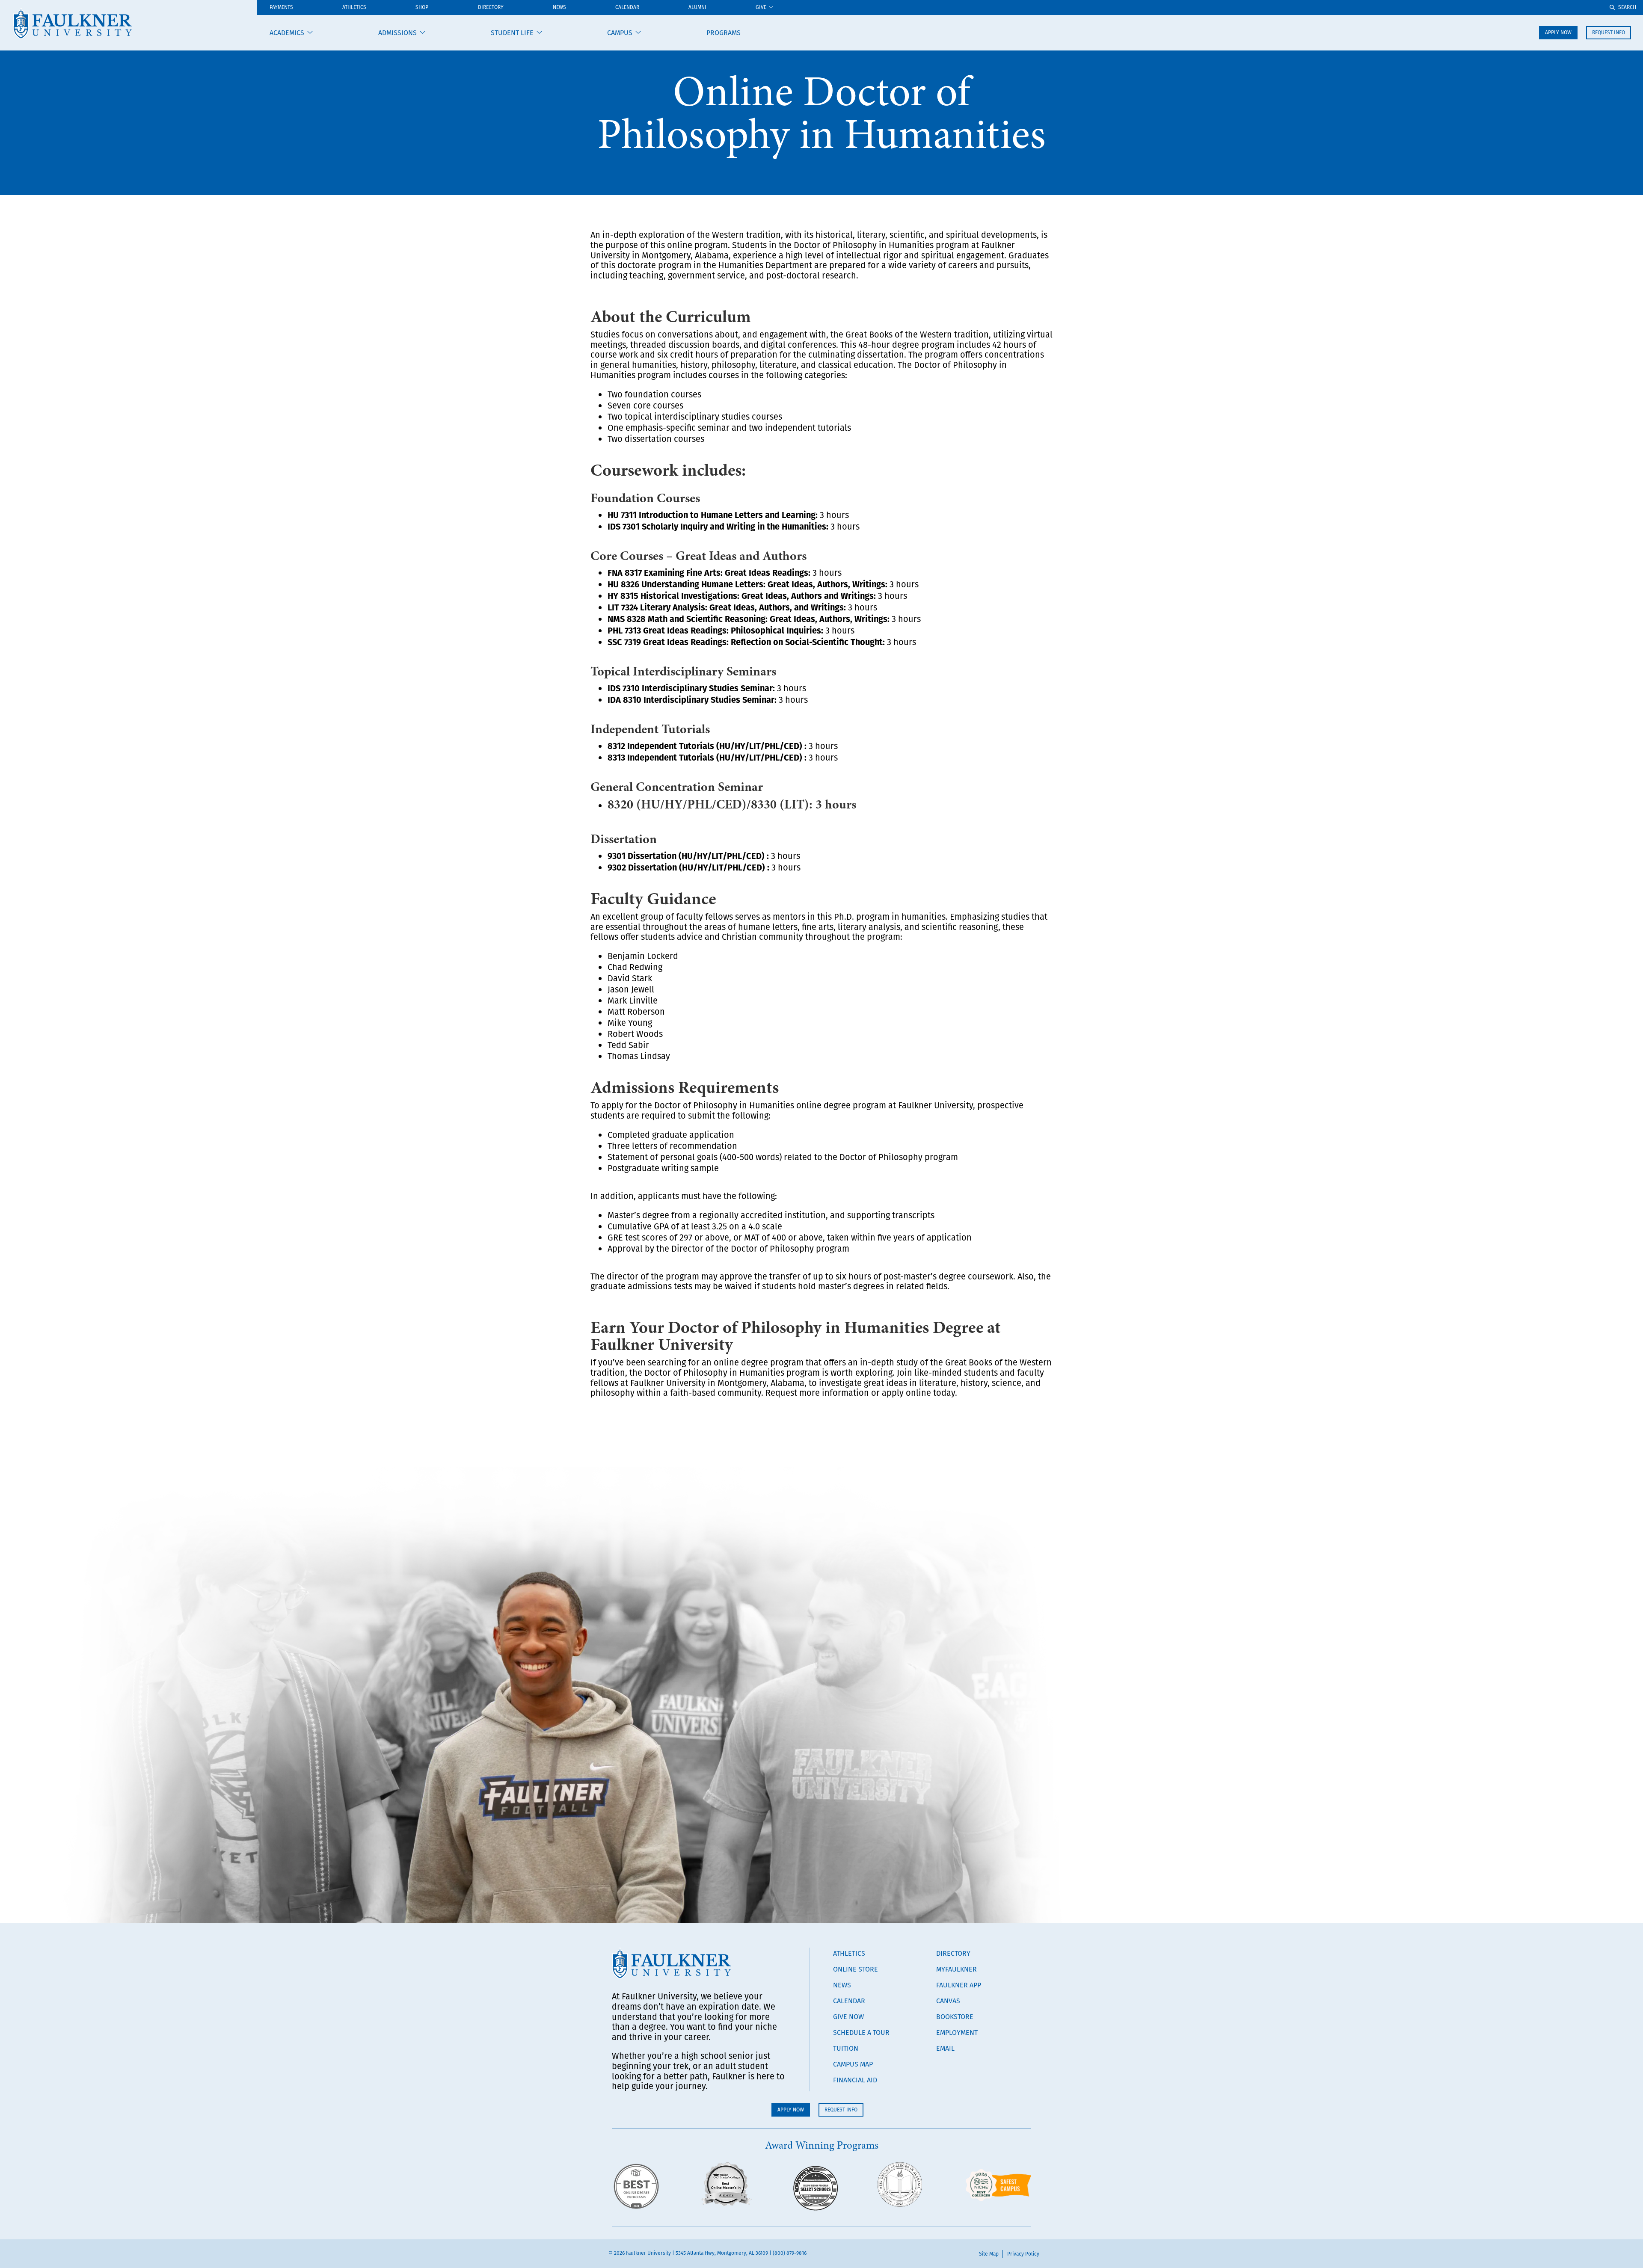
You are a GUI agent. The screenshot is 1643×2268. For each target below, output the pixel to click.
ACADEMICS (287, 33)
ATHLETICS (354, 7)
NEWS (842, 1985)
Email (945, 2048)
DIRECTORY (953, 1953)
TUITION (846, 2048)
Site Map (989, 2254)
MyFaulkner (956, 1969)
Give (761, 7)
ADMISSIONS (397, 33)
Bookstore (955, 2016)
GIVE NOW (848, 2016)
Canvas (948, 2001)
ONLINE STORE (856, 1969)
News (559, 7)
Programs (724, 33)
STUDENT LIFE (512, 33)
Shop (422, 7)
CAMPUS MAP (853, 2064)
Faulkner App (959, 1985)
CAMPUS (620, 33)
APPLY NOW (1558, 32)
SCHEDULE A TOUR (861, 2032)
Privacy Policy (1023, 2254)
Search (1627, 7)
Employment (957, 2032)
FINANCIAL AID (855, 2080)
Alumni (697, 7)
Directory (491, 7)
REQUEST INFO (1609, 32)
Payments (281, 7)
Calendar (627, 7)
